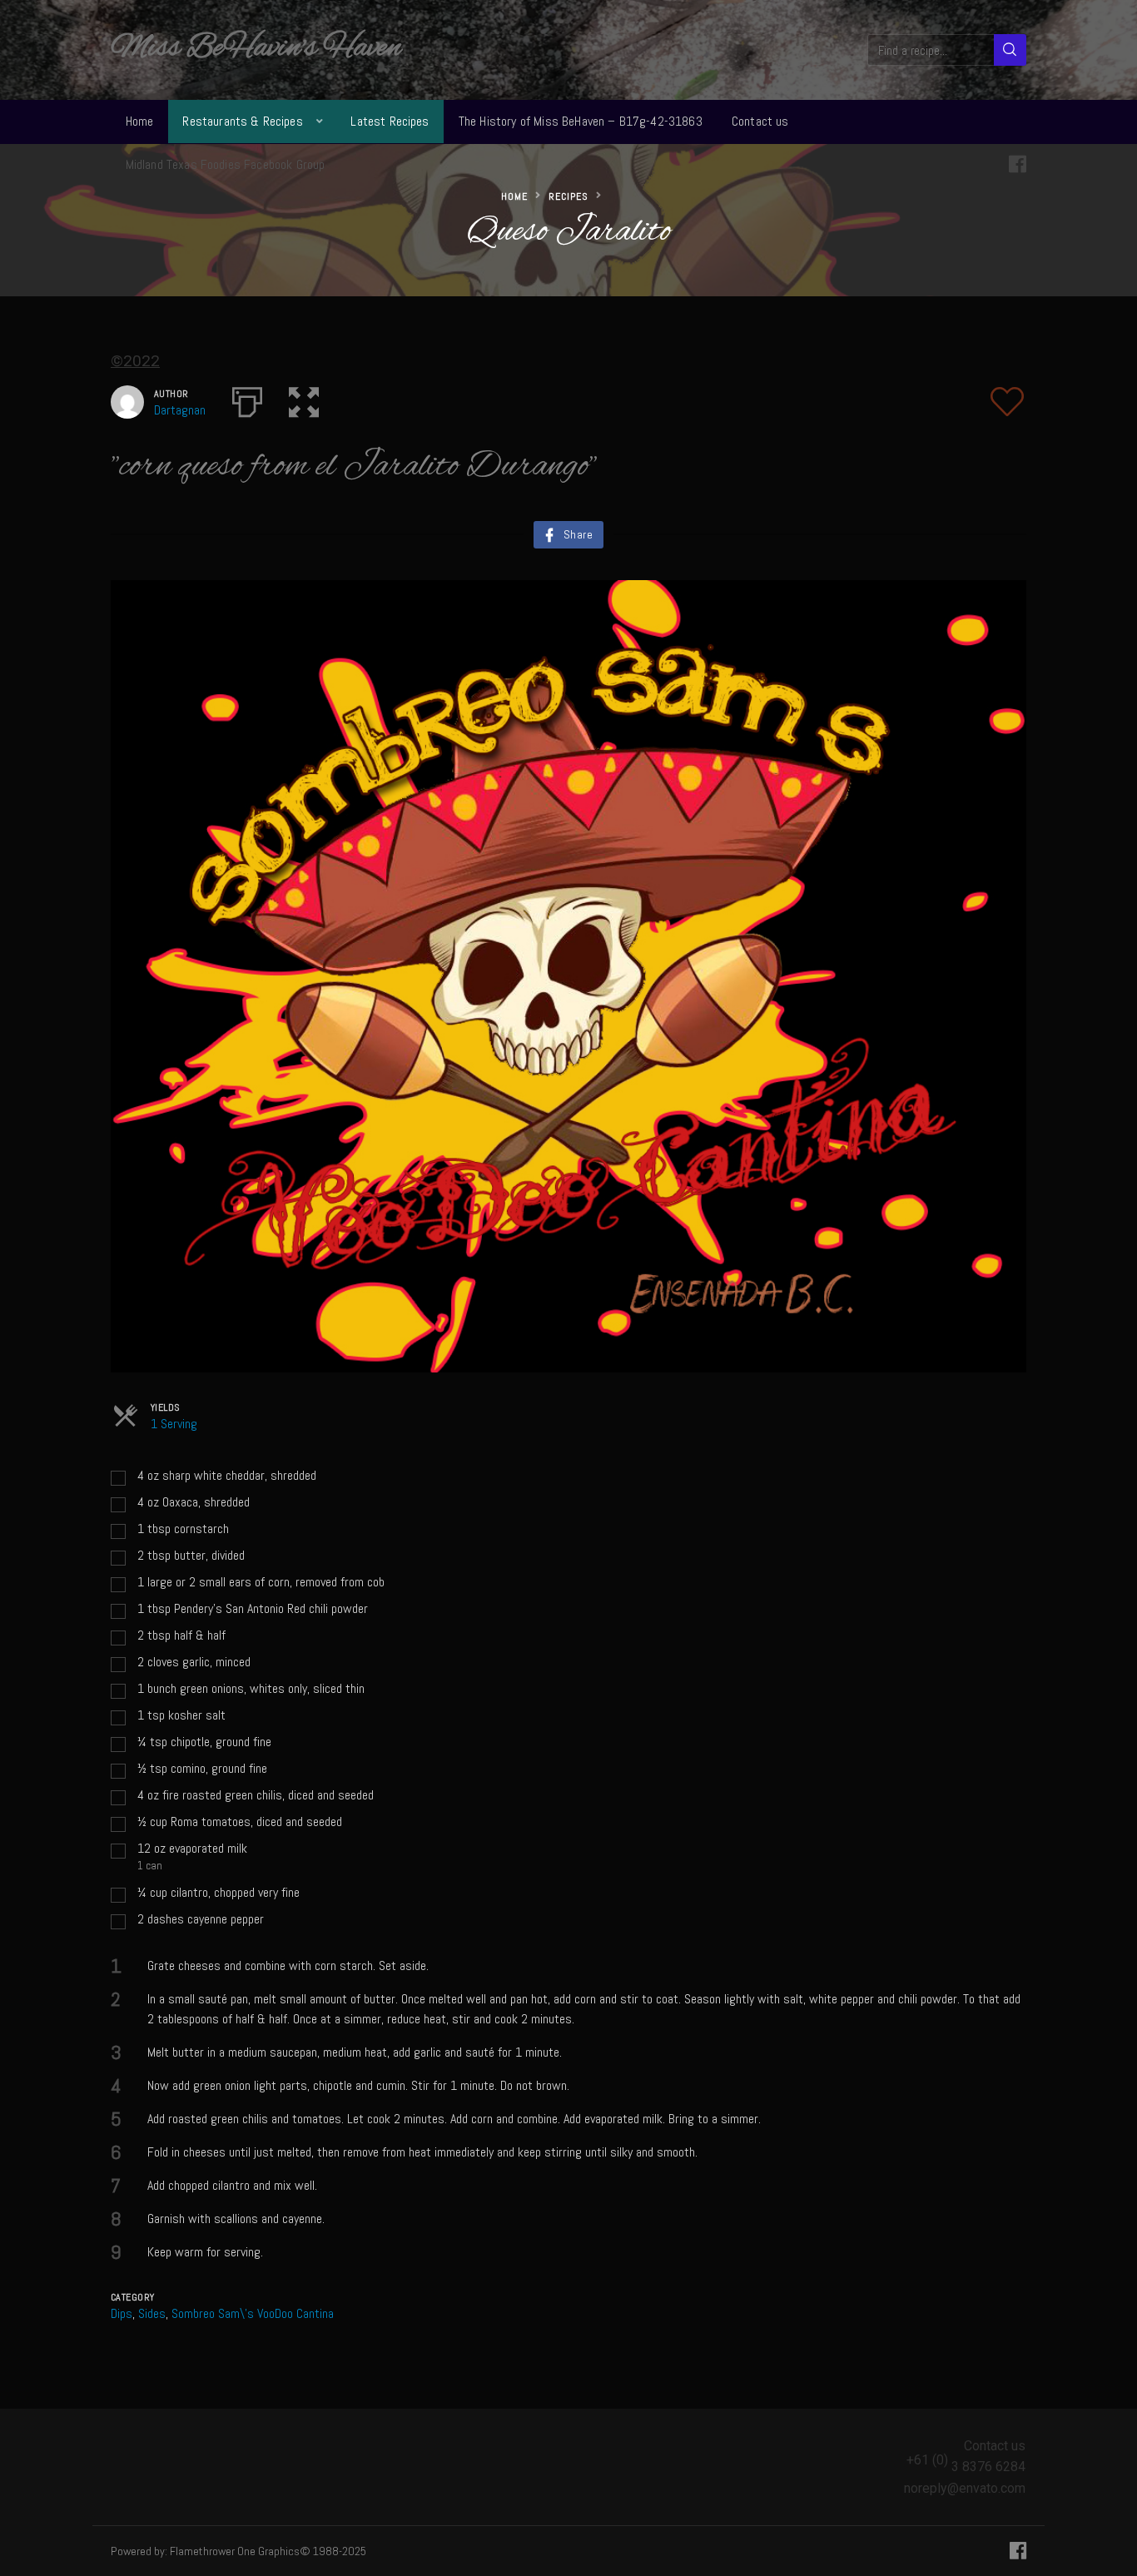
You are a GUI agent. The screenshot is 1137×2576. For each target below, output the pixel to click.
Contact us (760, 121)
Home (140, 121)
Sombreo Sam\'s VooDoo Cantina (253, 2313)
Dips (122, 2313)
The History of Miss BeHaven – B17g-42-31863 (581, 121)
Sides (152, 2313)
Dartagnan (180, 410)
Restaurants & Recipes (242, 121)
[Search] (1010, 50)
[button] (304, 399)
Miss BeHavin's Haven (256, 48)
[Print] (247, 399)
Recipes (568, 196)
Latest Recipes (390, 121)
